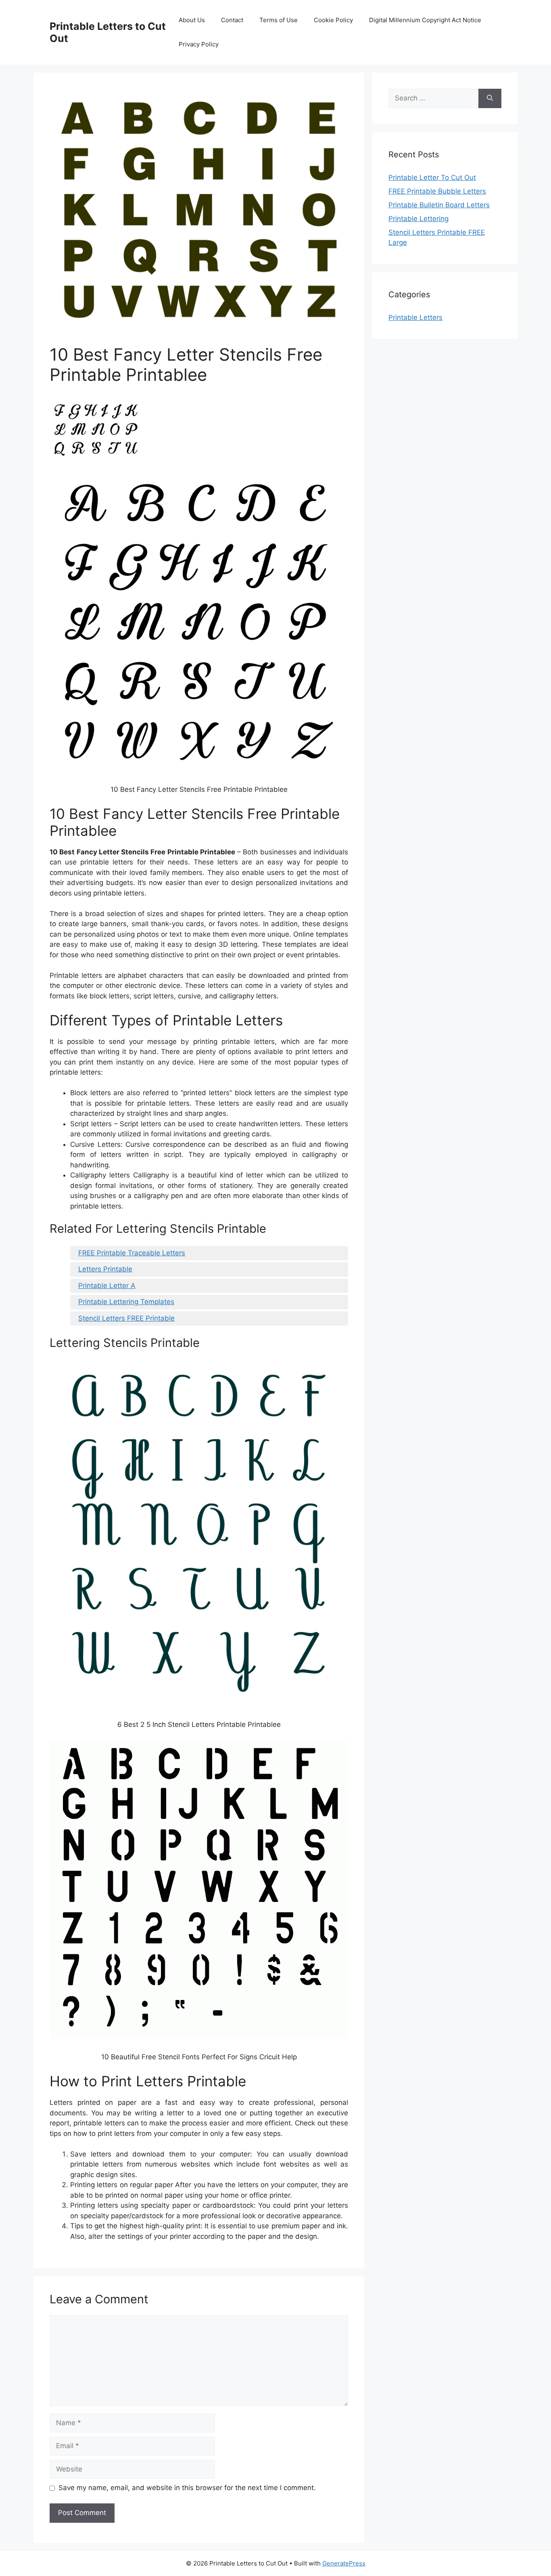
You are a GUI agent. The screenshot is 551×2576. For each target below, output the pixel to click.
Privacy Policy (199, 44)
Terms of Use (279, 20)
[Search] (490, 98)
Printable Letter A (107, 1286)
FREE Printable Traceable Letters (132, 1253)
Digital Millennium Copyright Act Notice (425, 20)
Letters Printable (105, 1269)
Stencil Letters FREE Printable (126, 1318)
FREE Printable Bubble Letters (437, 191)
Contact (232, 20)
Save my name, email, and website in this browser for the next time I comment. (187, 2488)
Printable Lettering (418, 219)
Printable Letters (415, 317)
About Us (192, 20)
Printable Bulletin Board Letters (439, 205)
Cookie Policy (333, 20)
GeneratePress (344, 2563)
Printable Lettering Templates (126, 1302)
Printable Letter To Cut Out (432, 177)
